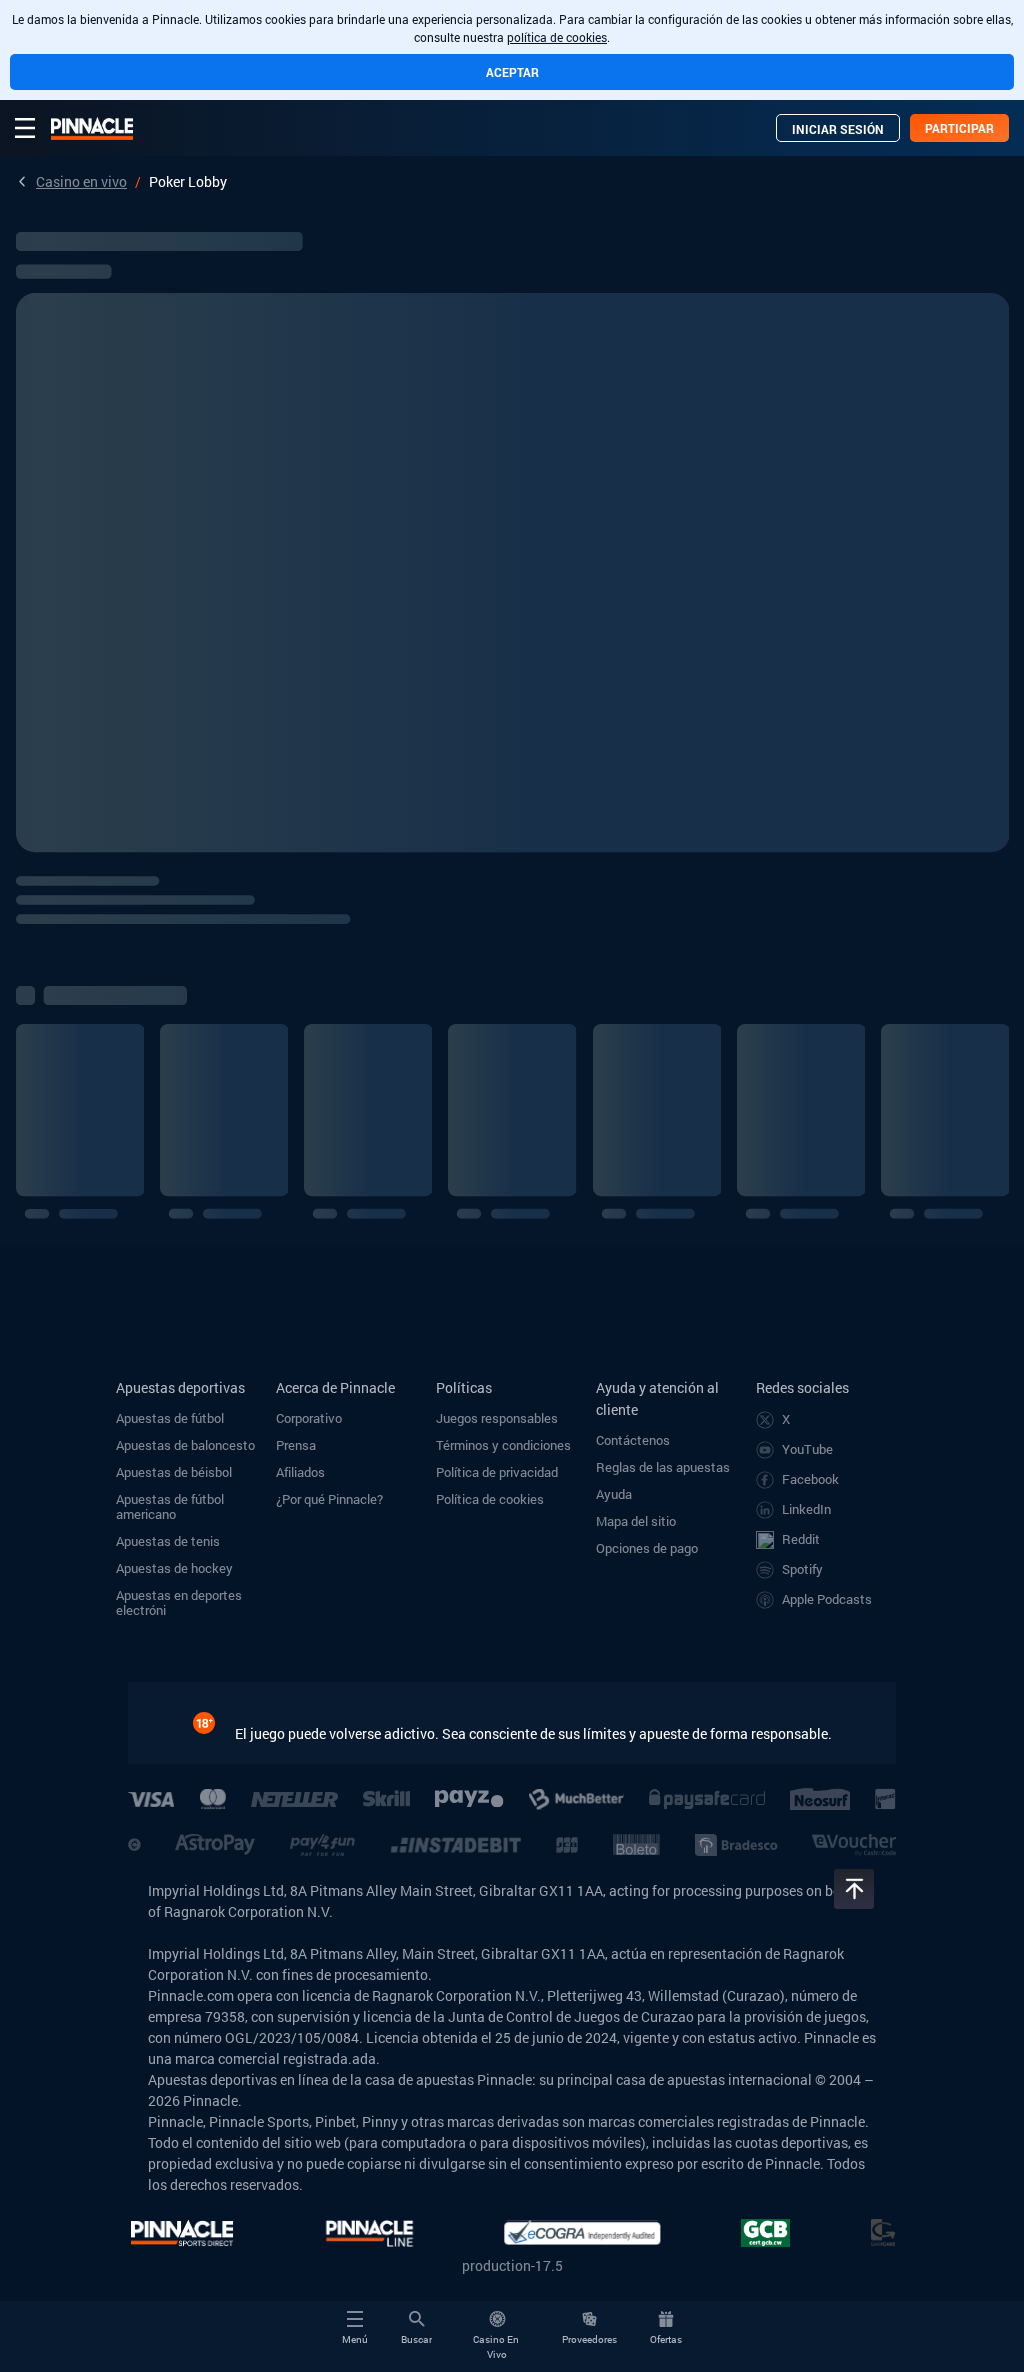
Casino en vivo (81, 181)
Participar (959, 128)
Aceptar (512, 72)
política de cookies (557, 37)
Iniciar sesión (838, 129)
